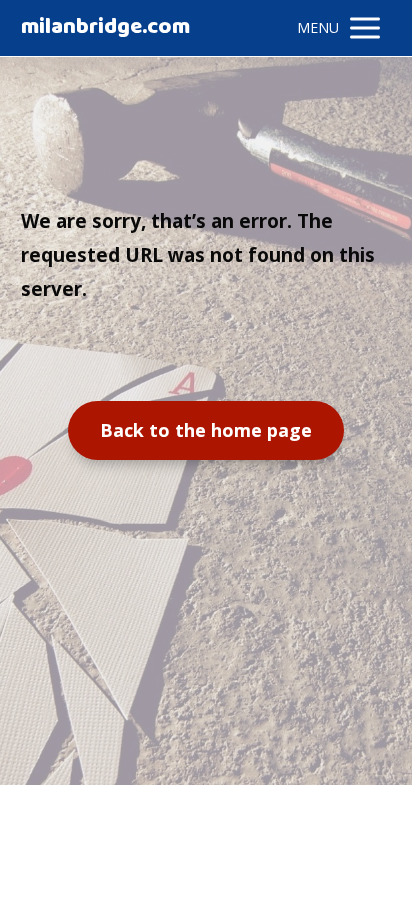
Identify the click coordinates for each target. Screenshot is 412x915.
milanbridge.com (105, 28)
